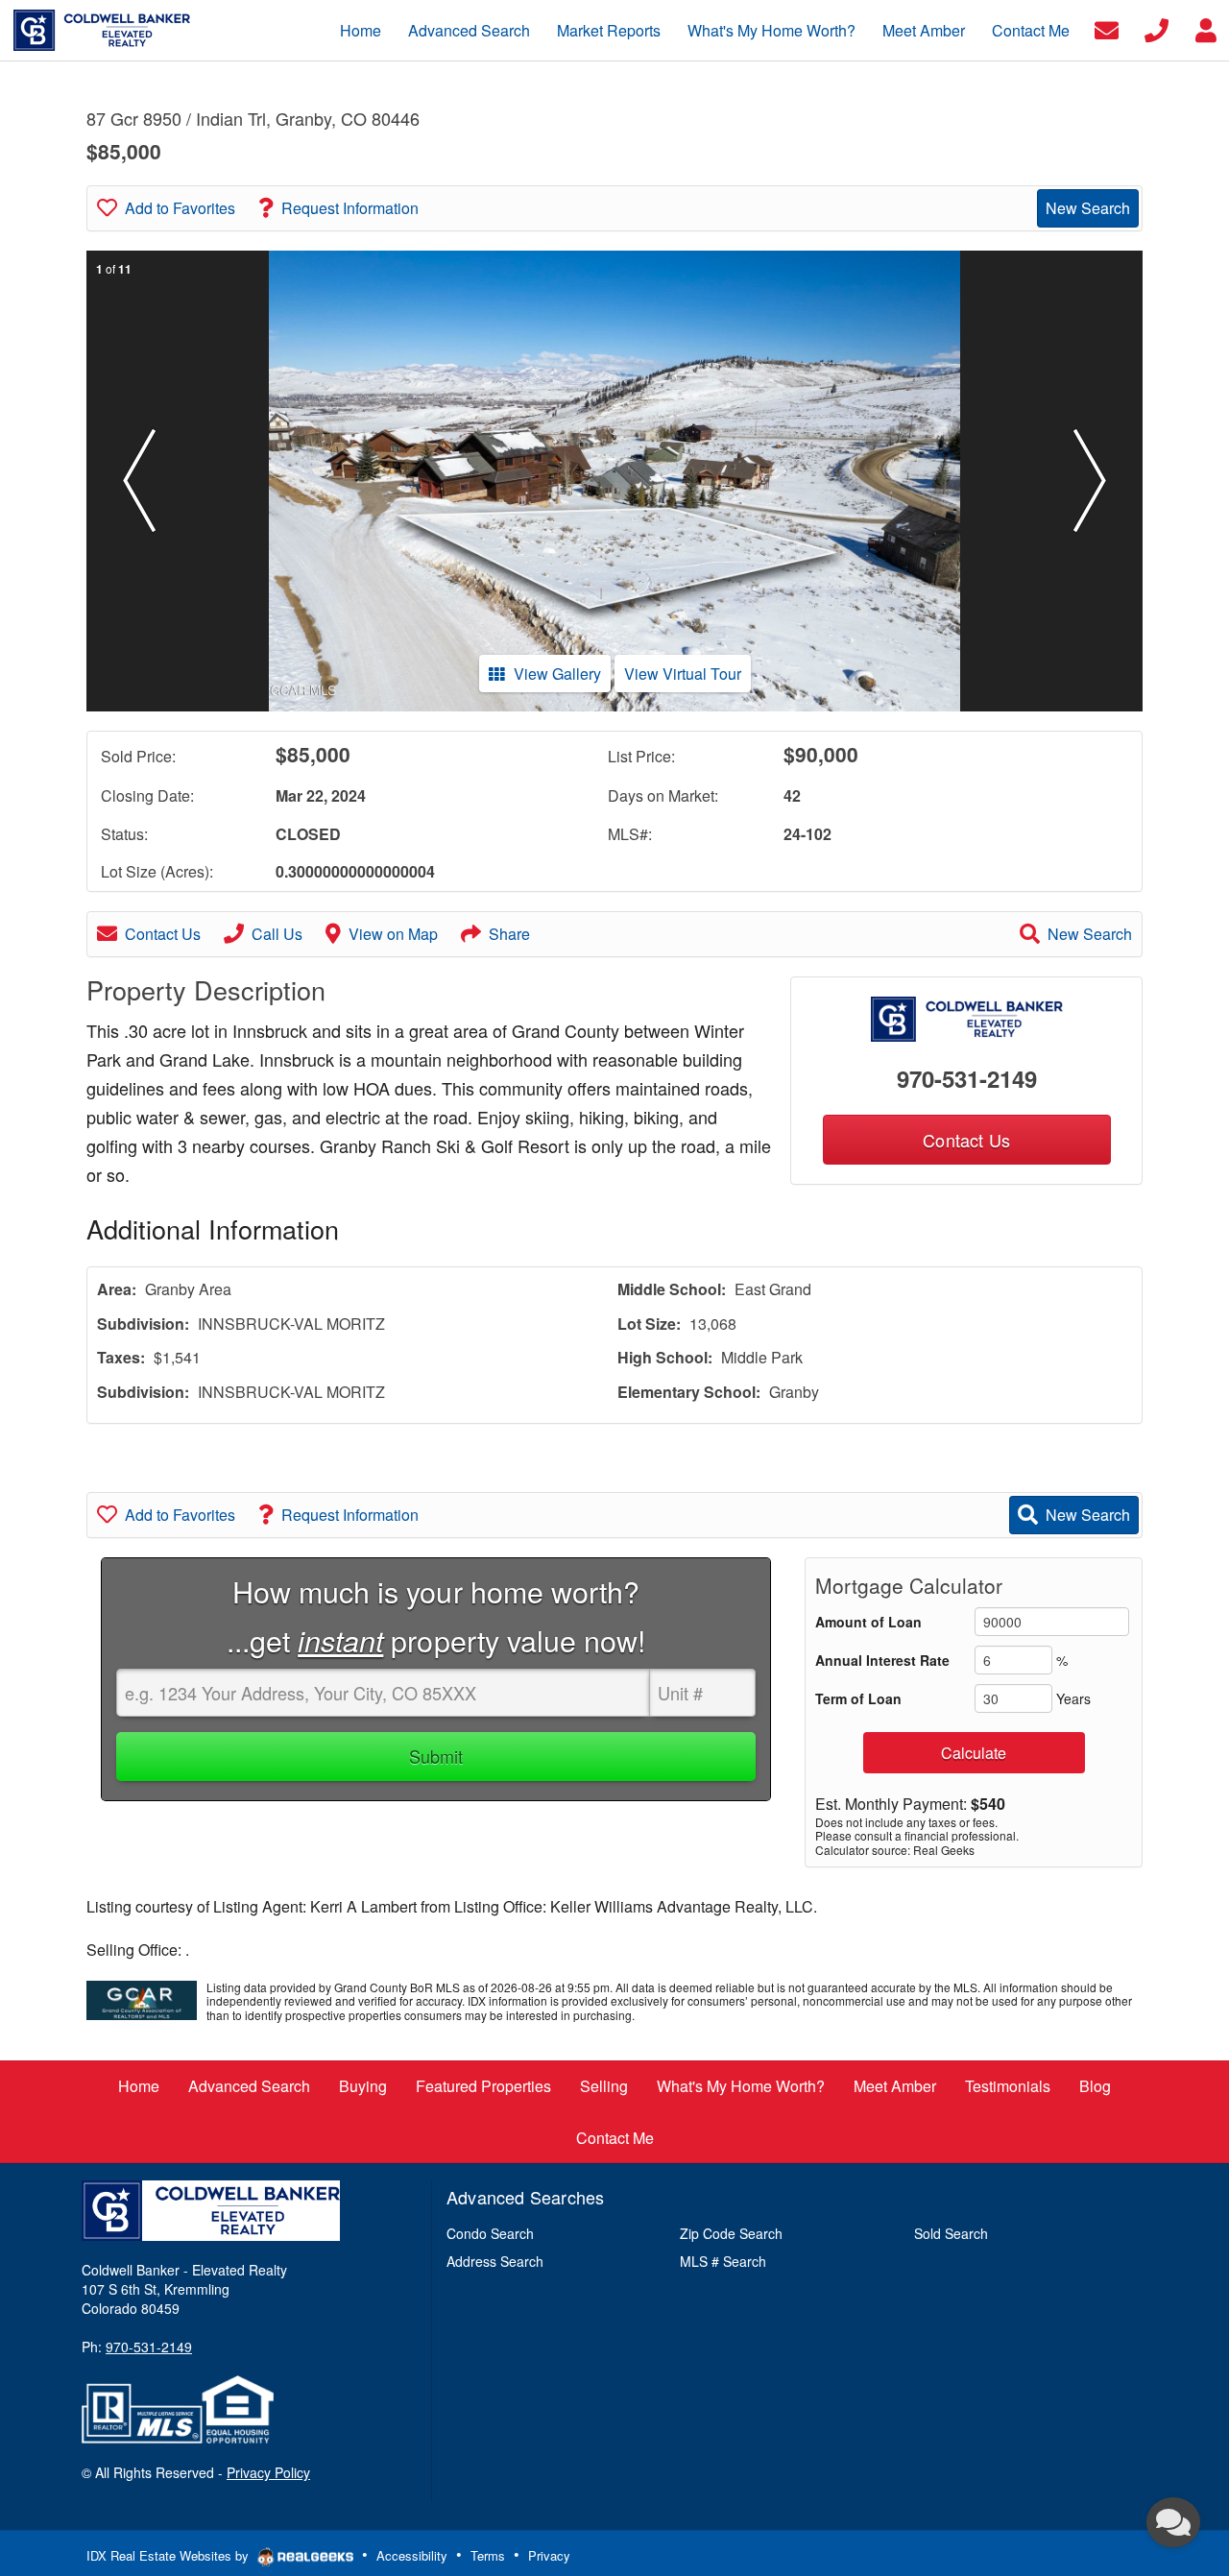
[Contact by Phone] (1157, 28)
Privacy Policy (268, 2472)
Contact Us (163, 934)
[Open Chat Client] (1173, 2522)
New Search (1088, 208)
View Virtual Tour (683, 674)
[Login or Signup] (1206, 28)
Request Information (350, 208)
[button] (139, 481)
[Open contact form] (1107, 28)
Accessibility (412, 2555)
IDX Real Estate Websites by (169, 2555)
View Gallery (557, 674)
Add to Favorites (180, 208)
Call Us (277, 934)
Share (509, 934)
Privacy (549, 2555)
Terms (488, 2555)
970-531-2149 (967, 1078)
